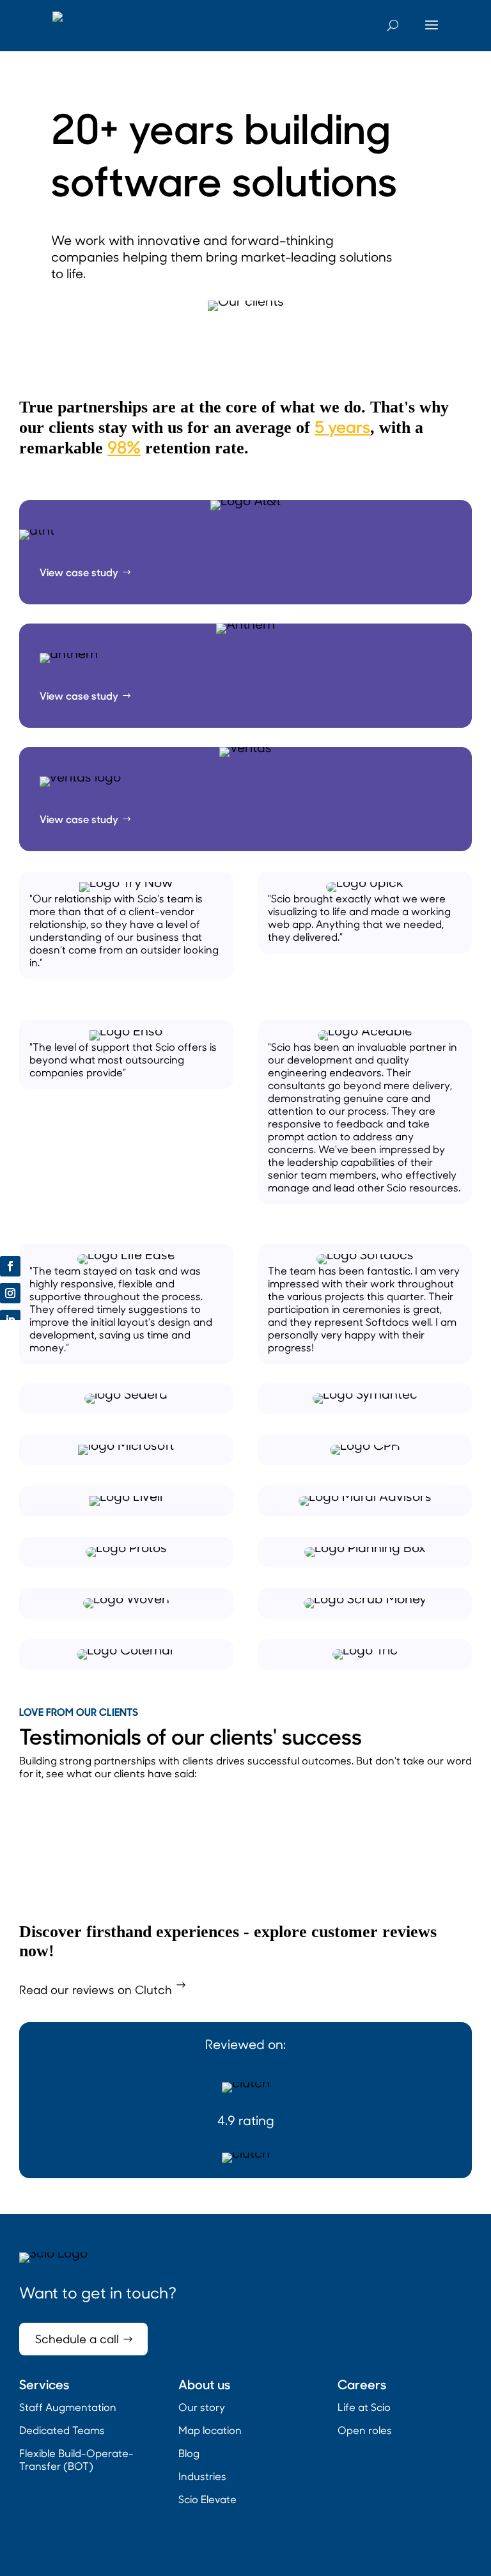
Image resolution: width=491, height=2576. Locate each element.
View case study (79, 572)
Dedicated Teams (62, 2430)
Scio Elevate (207, 2499)
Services (44, 2384)
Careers (362, 2384)
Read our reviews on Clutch (96, 1990)
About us (204, 2384)
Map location (210, 2430)
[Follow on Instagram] (10, 1293)
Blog (189, 2453)
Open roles (365, 2430)
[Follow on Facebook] (10, 1266)
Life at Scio (364, 2407)
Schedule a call (77, 2339)
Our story (202, 2407)
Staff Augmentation (68, 2407)
